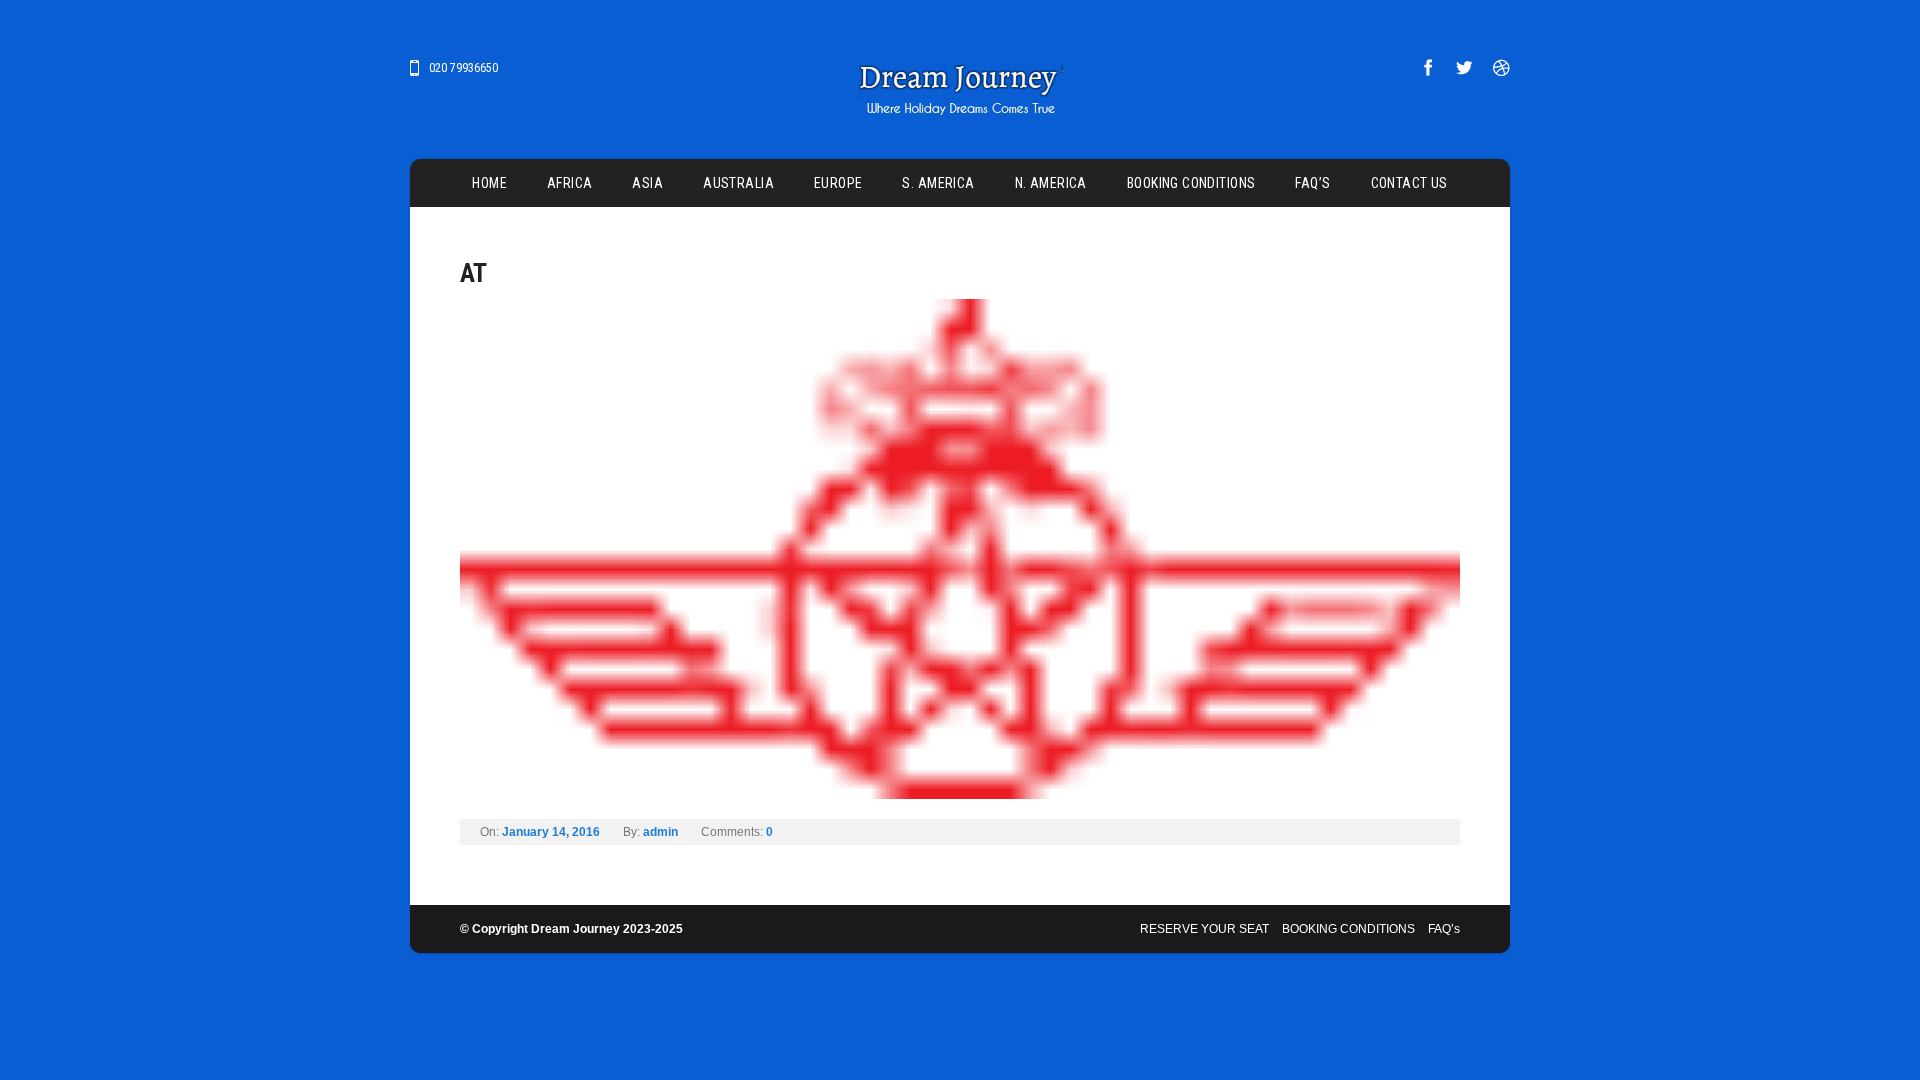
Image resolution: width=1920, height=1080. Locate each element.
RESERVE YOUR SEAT (1204, 929)
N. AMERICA (1051, 183)
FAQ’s (1312, 183)
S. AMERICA (938, 183)
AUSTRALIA (738, 183)
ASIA (647, 183)
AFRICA (570, 183)
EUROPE (838, 183)
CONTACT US (1409, 183)
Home (489, 183)
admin (660, 832)
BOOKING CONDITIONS (1191, 183)
